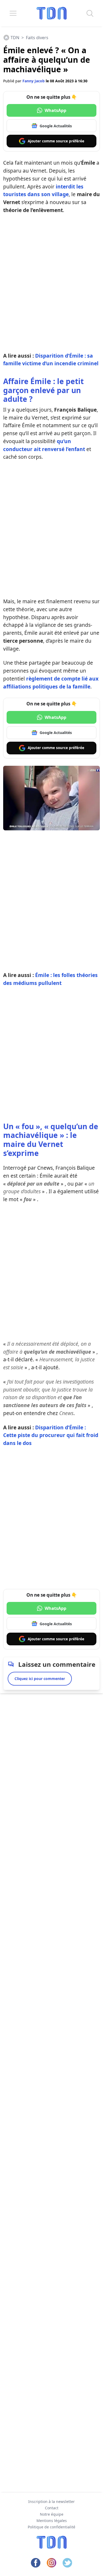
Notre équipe (52, 2514)
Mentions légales (52, 2521)
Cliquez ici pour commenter (40, 1679)
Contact (52, 2508)
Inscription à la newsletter (51, 2501)
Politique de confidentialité (51, 2527)
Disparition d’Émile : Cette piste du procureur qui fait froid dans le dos (51, 1435)
